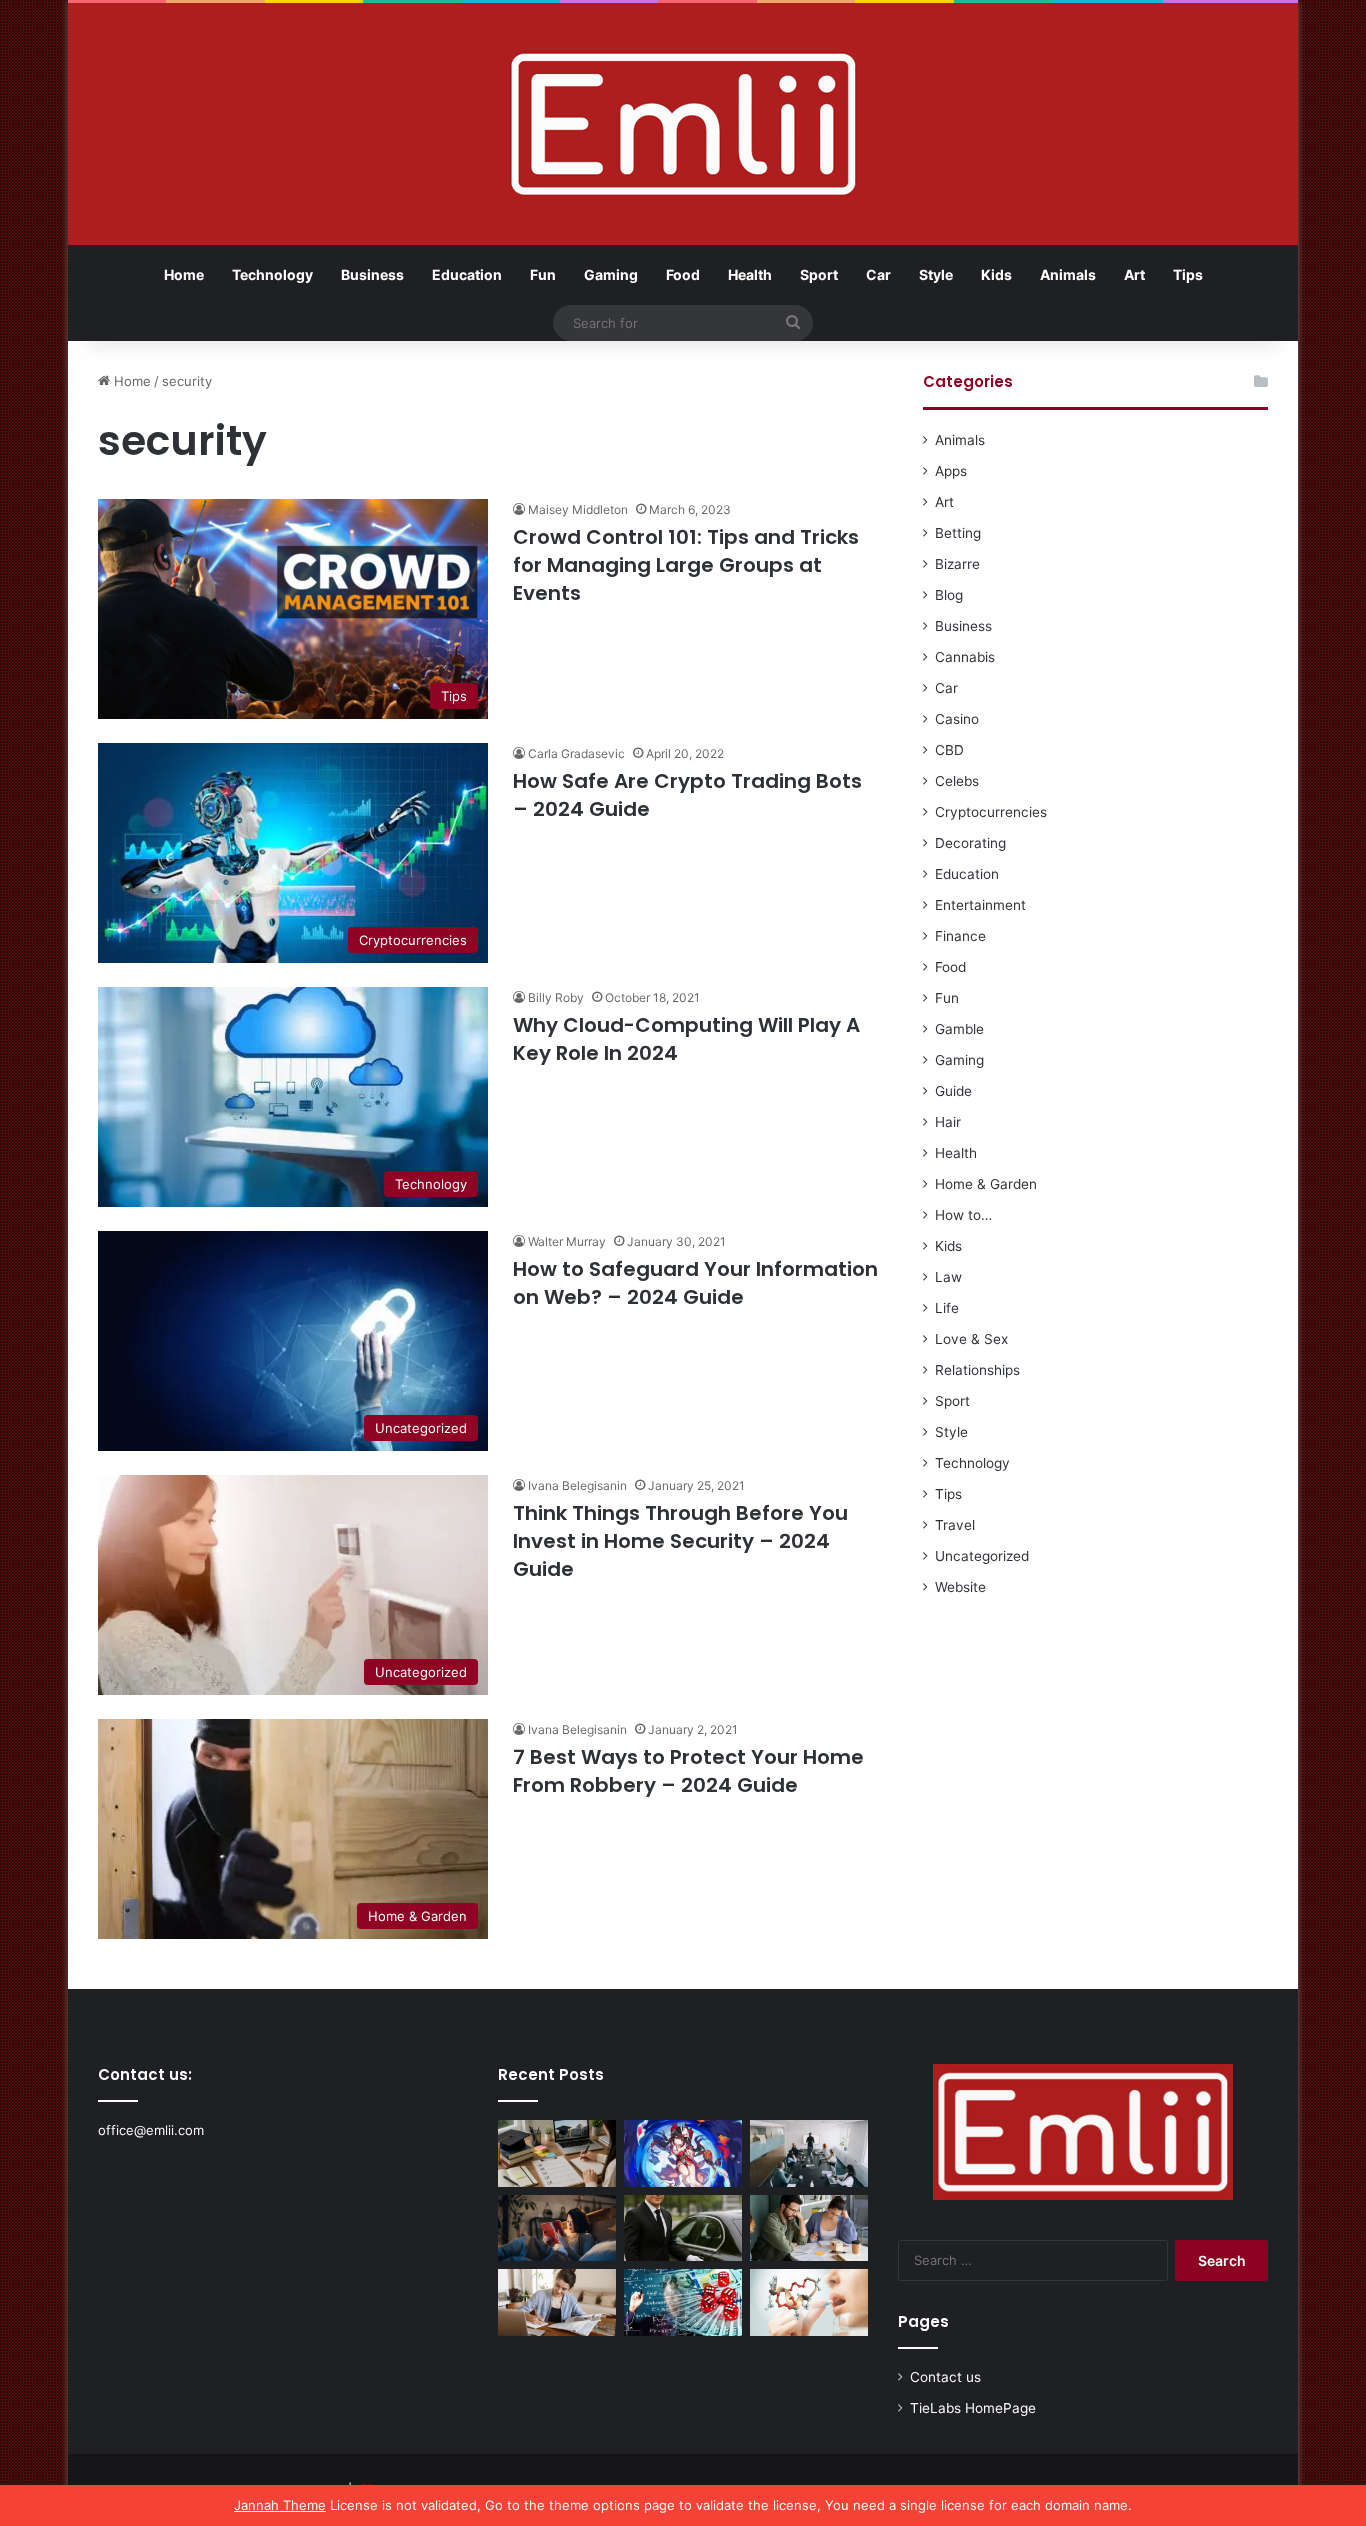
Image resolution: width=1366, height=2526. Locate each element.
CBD (949, 750)
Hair (948, 1122)
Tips (1188, 274)
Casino (957, 719)
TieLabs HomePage (973, 2408)
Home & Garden (986, 1184)
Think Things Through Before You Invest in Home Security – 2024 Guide (680, 1541)
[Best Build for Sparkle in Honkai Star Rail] (683, 2153)
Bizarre (957, 564)
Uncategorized (982, 1556)
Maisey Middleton (578, 509)
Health (750, 274)
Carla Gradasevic (576, 753)
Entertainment (980, 905)
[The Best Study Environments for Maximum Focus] (557, 2302)
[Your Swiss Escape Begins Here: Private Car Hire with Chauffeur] (683, 2228)
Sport (819, 274)
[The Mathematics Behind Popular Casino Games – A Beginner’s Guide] (683, 2302)
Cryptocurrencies (991, 812)
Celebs (957, 781)
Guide (953, 1091)
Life (947, 1308)
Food (683, 274)
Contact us (945, 2377)
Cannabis (965, 657)
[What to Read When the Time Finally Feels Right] (557, 2228)
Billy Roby (556, 997)
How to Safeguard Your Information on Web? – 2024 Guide (695, 1283)
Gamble (959, 1029)
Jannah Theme (280, 2505)
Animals (1068, 274)
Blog (949, 595)
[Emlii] (683, 124)
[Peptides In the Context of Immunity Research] (809, 2302)
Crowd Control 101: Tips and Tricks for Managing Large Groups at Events (686, 565)
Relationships (977, 1370)
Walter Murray (567, 1241)
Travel (955, 1525)
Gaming (611, 274)
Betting (958, 533)
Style (936, 274)
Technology (272, 274)
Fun (543, 274)
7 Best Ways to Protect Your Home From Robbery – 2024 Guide (688, 1771)
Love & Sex (971, 1339)
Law (948, 1277)
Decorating (970, 843)
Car (878, 274)
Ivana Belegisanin (577, 1485)
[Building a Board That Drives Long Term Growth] (809, 2153)
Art (1134, 274)
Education (467, 274)
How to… (963, 1215)
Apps (951, 471)
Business (372, 274)
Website (960, 1587)
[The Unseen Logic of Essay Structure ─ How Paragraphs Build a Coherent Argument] (809, 2228)
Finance (960, 936)
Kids (996, 274)
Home (184, 274)
